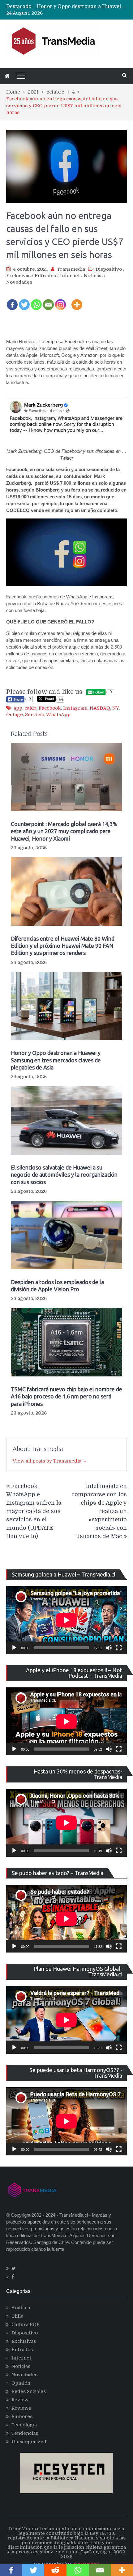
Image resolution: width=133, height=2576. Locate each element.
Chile (17, 2316)
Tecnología (24, 2425)
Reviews (21, 2408)
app (18, 708)
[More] (77, 301)
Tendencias (25, 2433)
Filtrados (45, 276)
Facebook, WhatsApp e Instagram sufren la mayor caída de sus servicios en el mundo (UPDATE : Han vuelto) (34, 1511)
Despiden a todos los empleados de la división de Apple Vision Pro (57, 1286)
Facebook (50, 708)
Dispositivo (109, 269)
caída (30, 708)
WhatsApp (58, 715)
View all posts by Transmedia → (50, 1461)
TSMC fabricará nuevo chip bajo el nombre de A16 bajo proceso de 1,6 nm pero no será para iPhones (66, 1396)
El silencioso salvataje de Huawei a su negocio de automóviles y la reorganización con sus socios (64, 1175)
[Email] (48, 301)
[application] (66, 1620)
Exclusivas (18, 276)
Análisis (21, 2308)
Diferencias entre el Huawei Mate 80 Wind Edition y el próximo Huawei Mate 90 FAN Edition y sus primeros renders (63, 946)
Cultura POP (26, 2325)
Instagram (75, 708)
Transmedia (71, 269)
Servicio (35, 715)
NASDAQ (100, 708)
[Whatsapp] (36, 301)
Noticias (93, 276)
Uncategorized (29, 2442)
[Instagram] (60, 301)
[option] (82, 7)
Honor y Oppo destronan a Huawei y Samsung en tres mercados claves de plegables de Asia (56, 1060)
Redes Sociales (29, 2391)
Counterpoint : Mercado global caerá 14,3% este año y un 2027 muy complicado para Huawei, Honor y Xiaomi (64, 831)
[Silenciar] (109, 1648)
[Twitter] (24, 301)
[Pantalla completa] (119, 1648)
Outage (15, 715)
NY (116, 708)
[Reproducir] (14, 1648)
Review (20, 2400)
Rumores (22, 2416)
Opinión (21, 2383)
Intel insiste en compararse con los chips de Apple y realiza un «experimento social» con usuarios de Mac (99, 1511)
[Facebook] (12, 301)
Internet (70, 276)
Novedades (19, 282)
